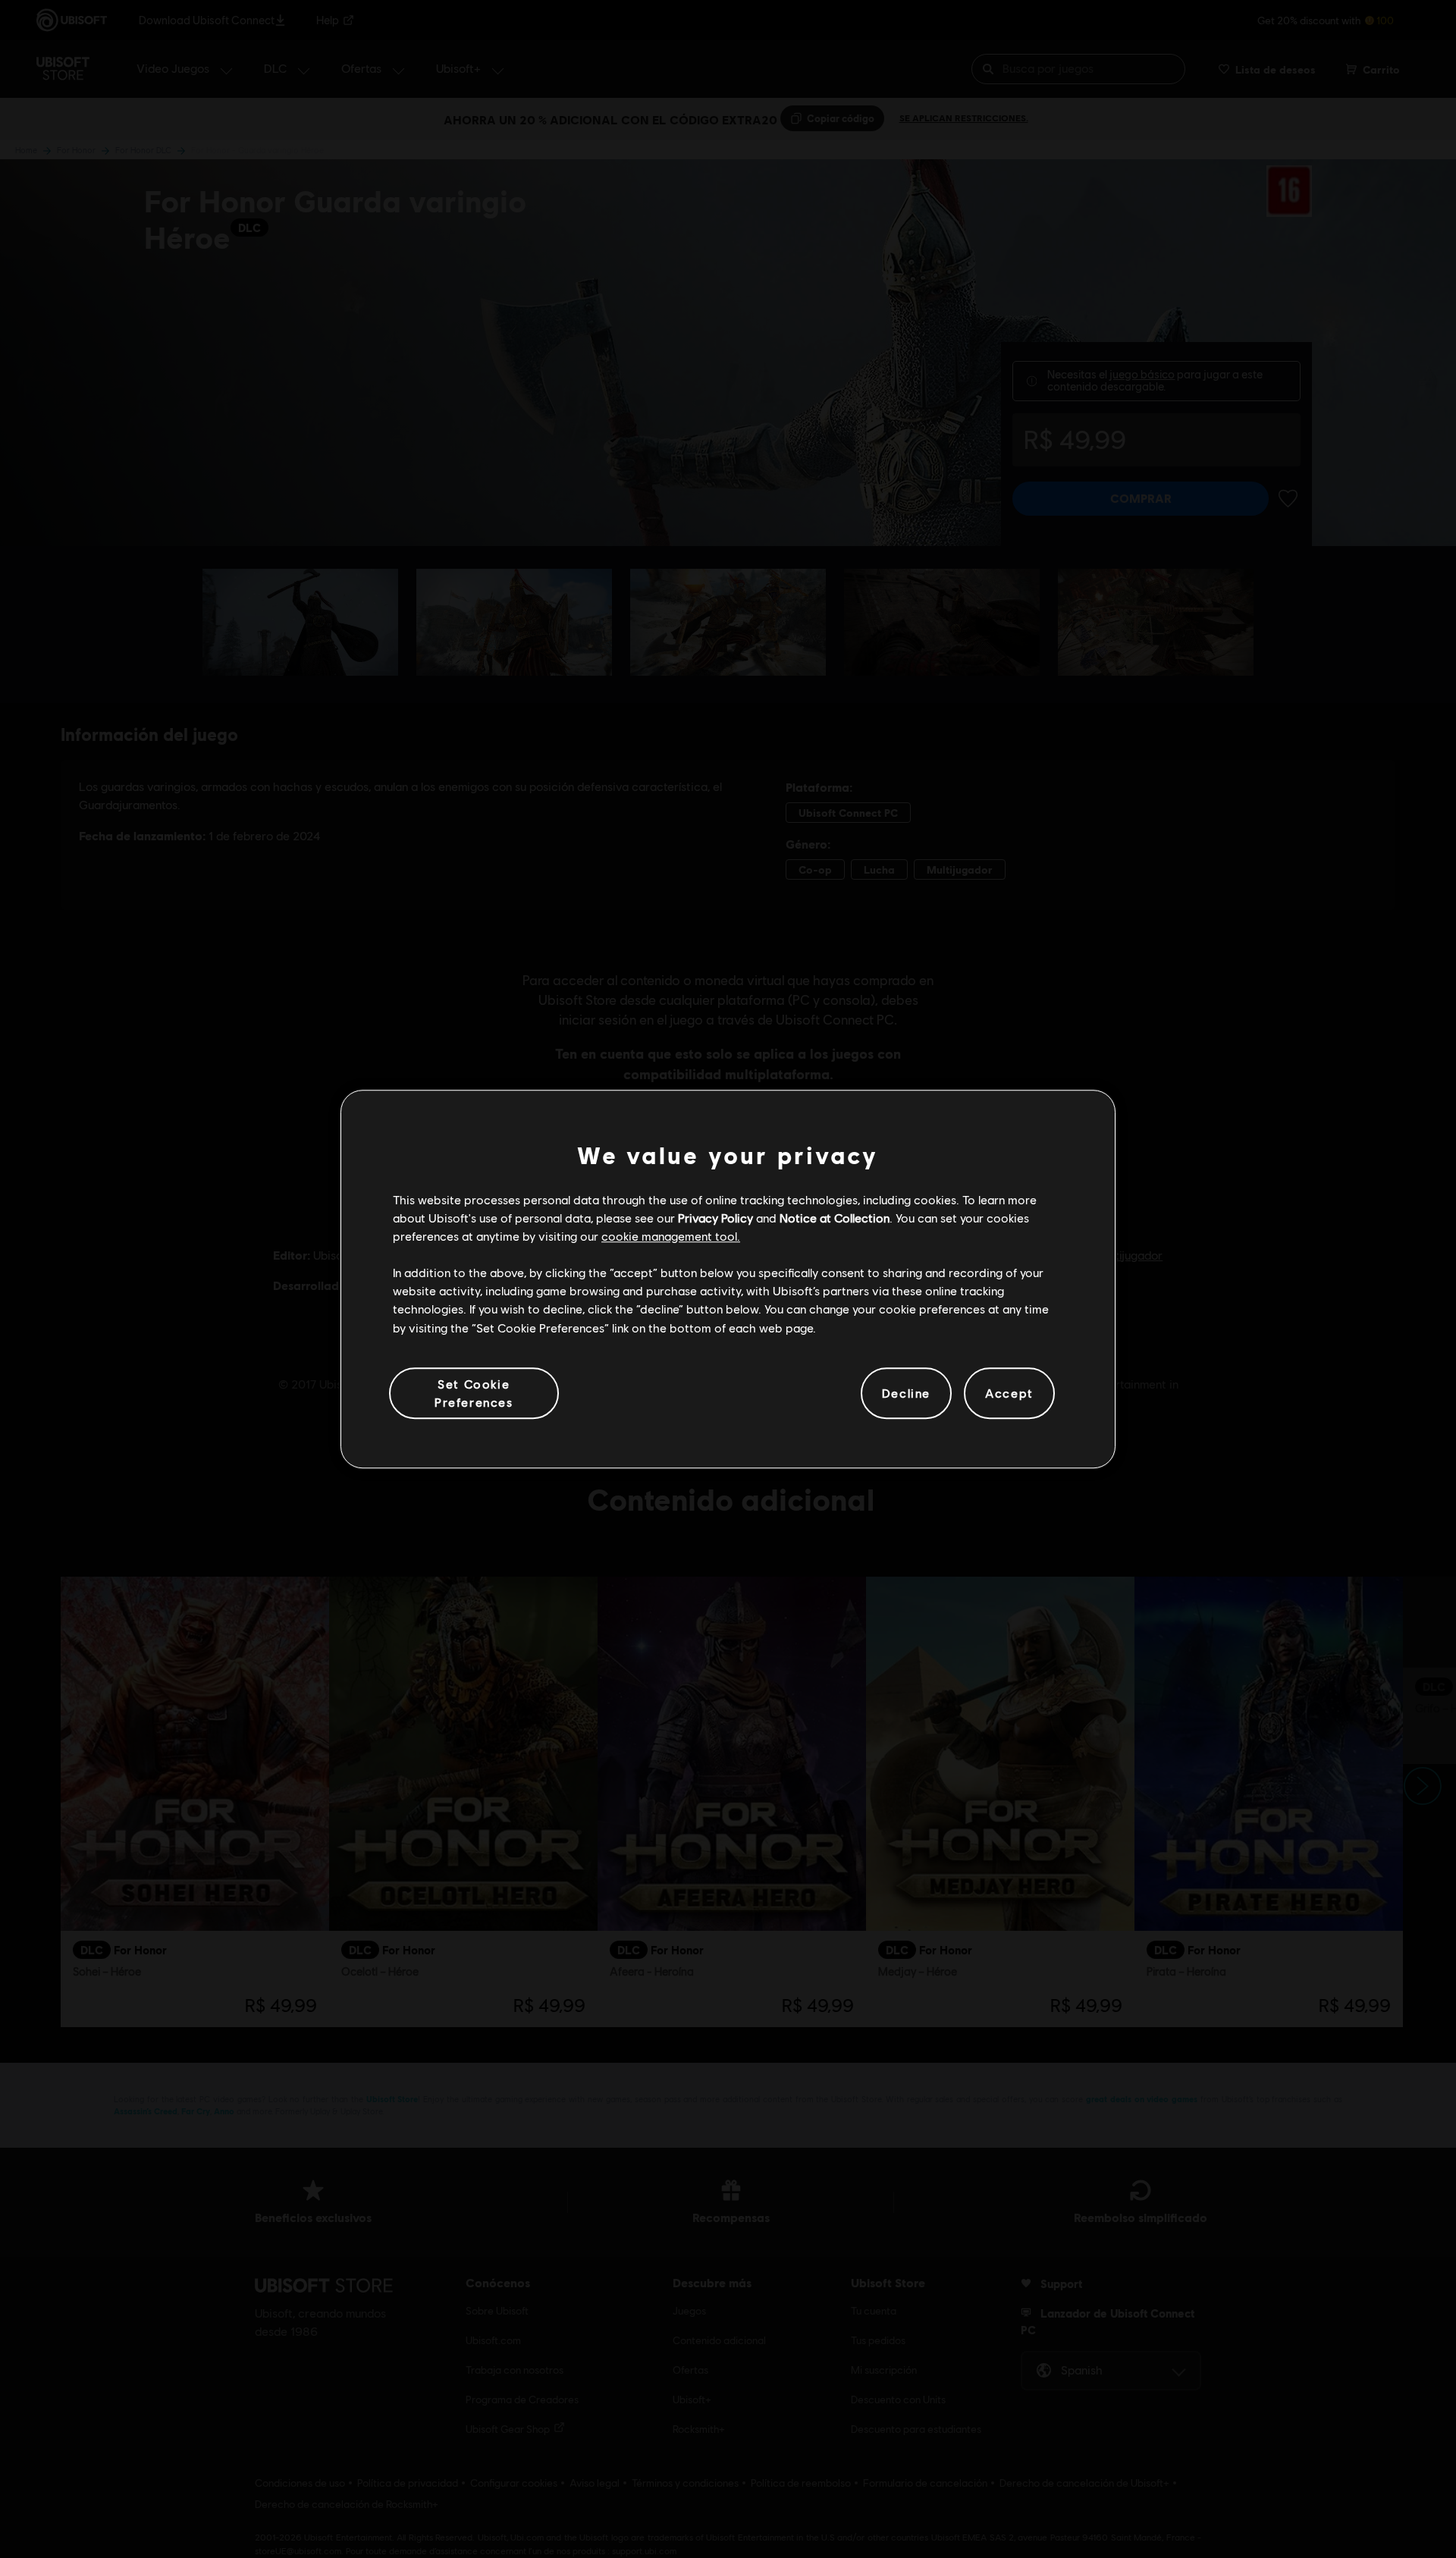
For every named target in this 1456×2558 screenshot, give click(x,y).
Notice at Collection (835, 1218)
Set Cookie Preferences (474, 1393)
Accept (1009, 1393)
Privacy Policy (715, 1218)
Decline (906, 1393)
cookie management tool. (671, 1236)
